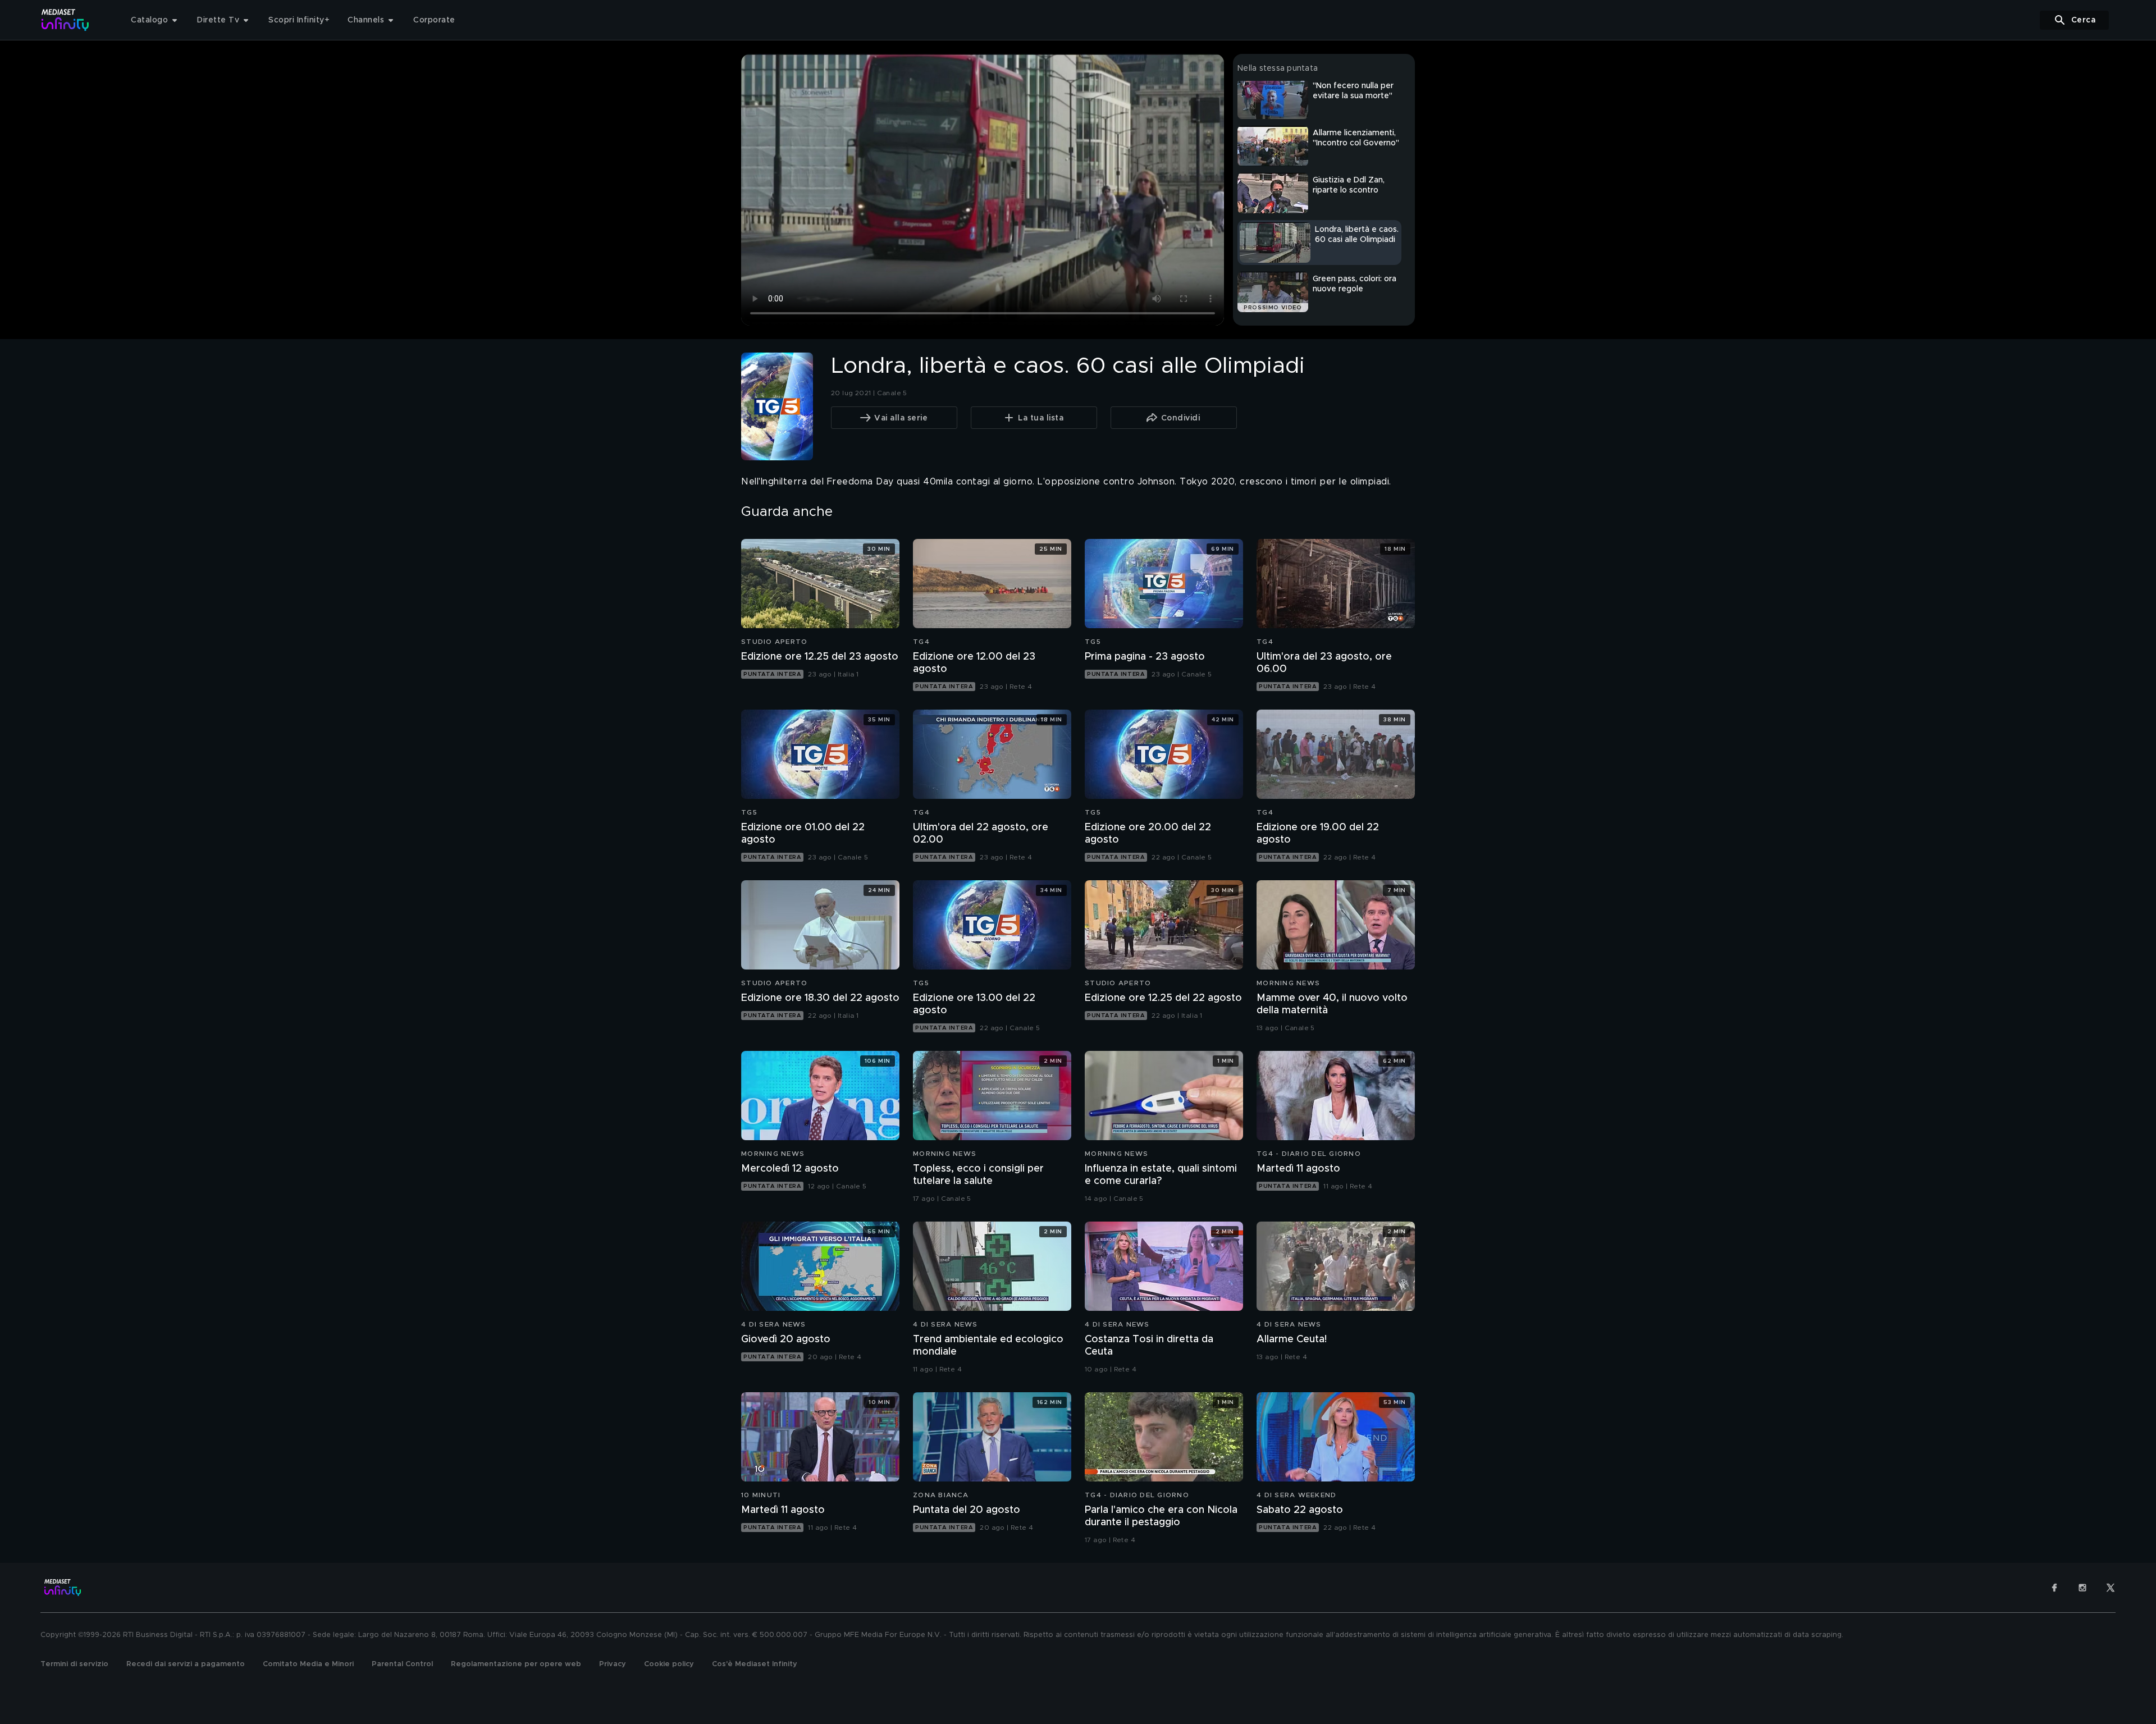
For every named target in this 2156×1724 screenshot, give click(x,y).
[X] (2111, 1588)
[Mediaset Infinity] (65, 20)
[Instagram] (2082, 1588)
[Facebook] (2054, 1588)
